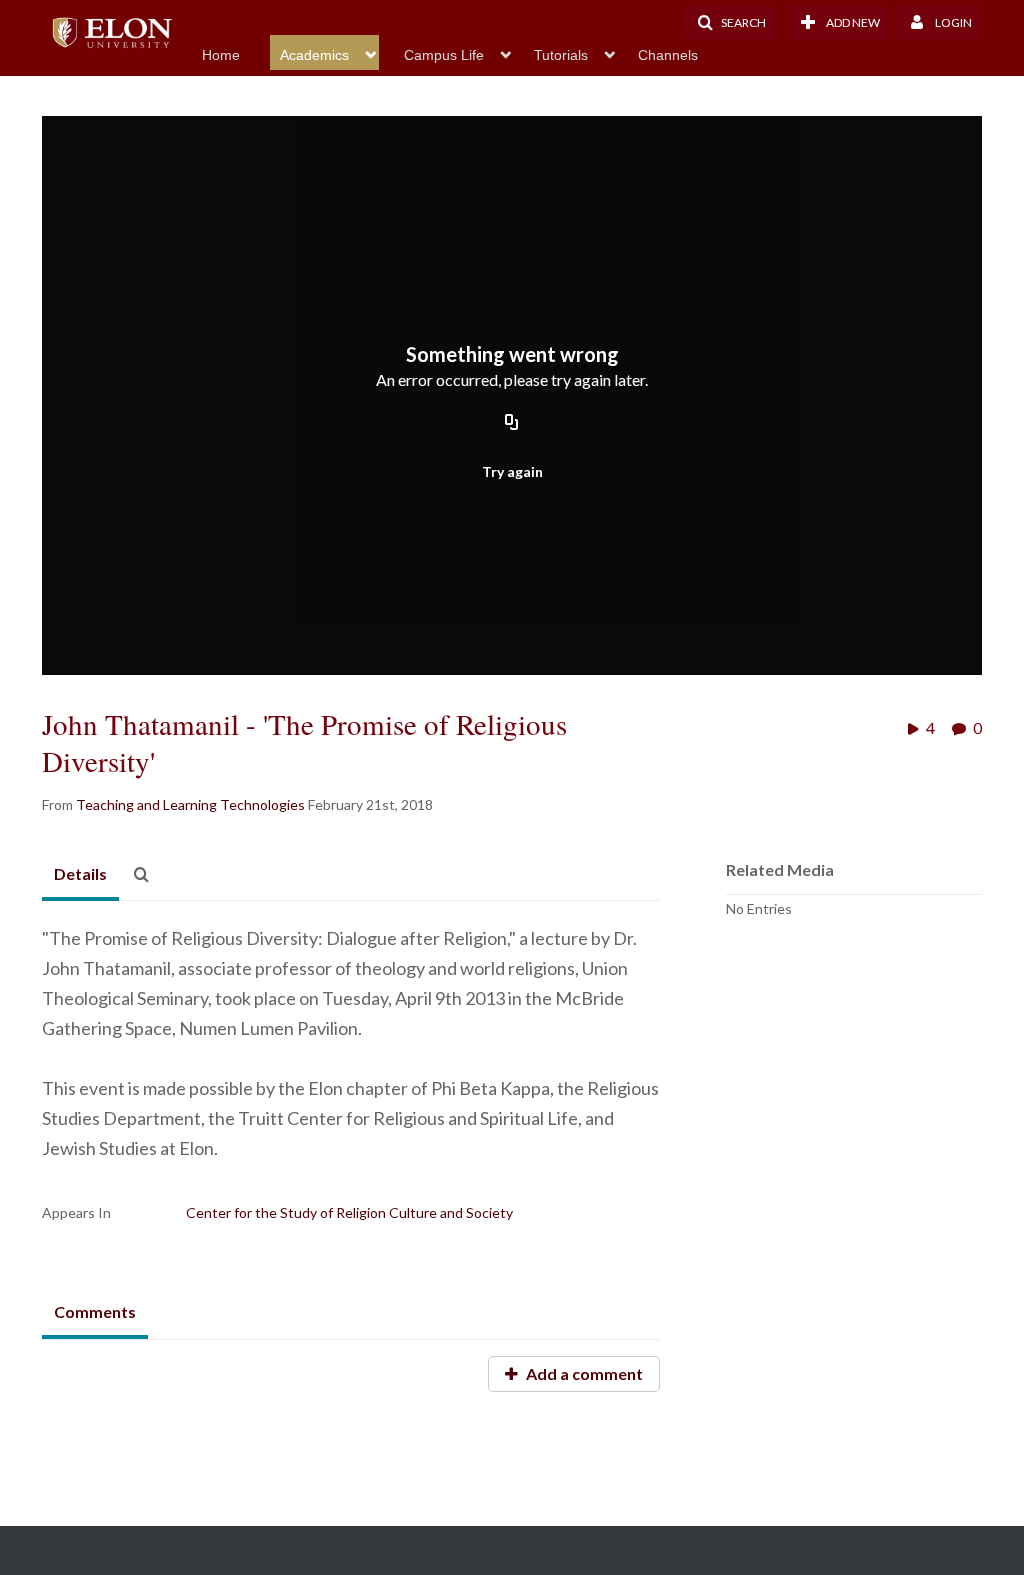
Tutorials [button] (561, 55)
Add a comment (583, 1373)
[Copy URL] (512, 423)
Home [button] (221, 55)
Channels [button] (668, 55)
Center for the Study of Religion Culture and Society (349, 1212)
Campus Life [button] (444, 55)
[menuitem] (236, 53)
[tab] (80, 875)
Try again (512, 471)
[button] (730, 23)
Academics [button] (314, 55)
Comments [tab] (95, 1311)
